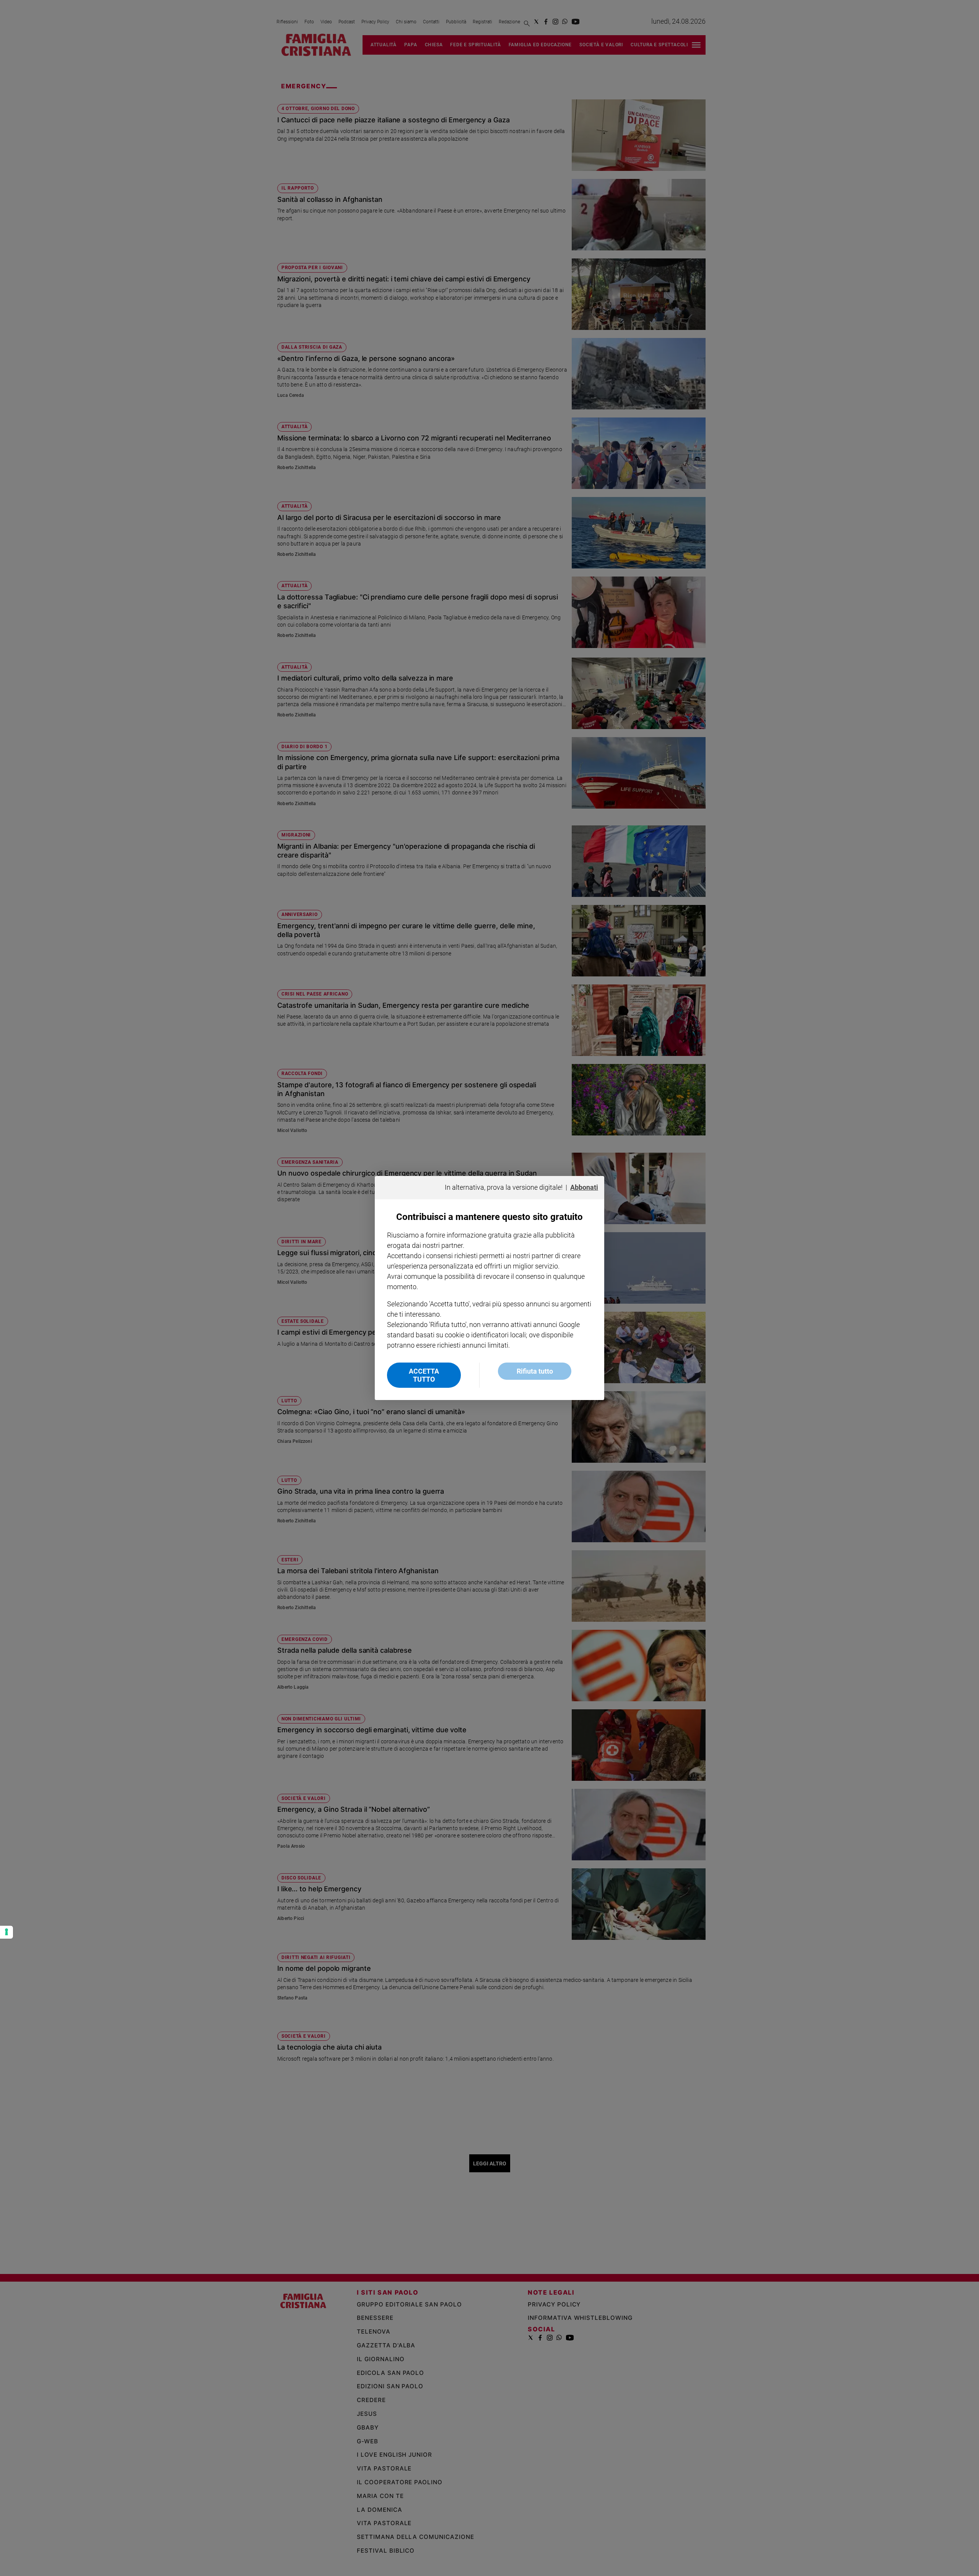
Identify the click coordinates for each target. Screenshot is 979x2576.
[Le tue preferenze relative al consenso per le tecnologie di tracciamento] (7, 1932)
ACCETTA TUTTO (424, 1375)
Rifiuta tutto (535, 1371)
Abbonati (584, 1187)
